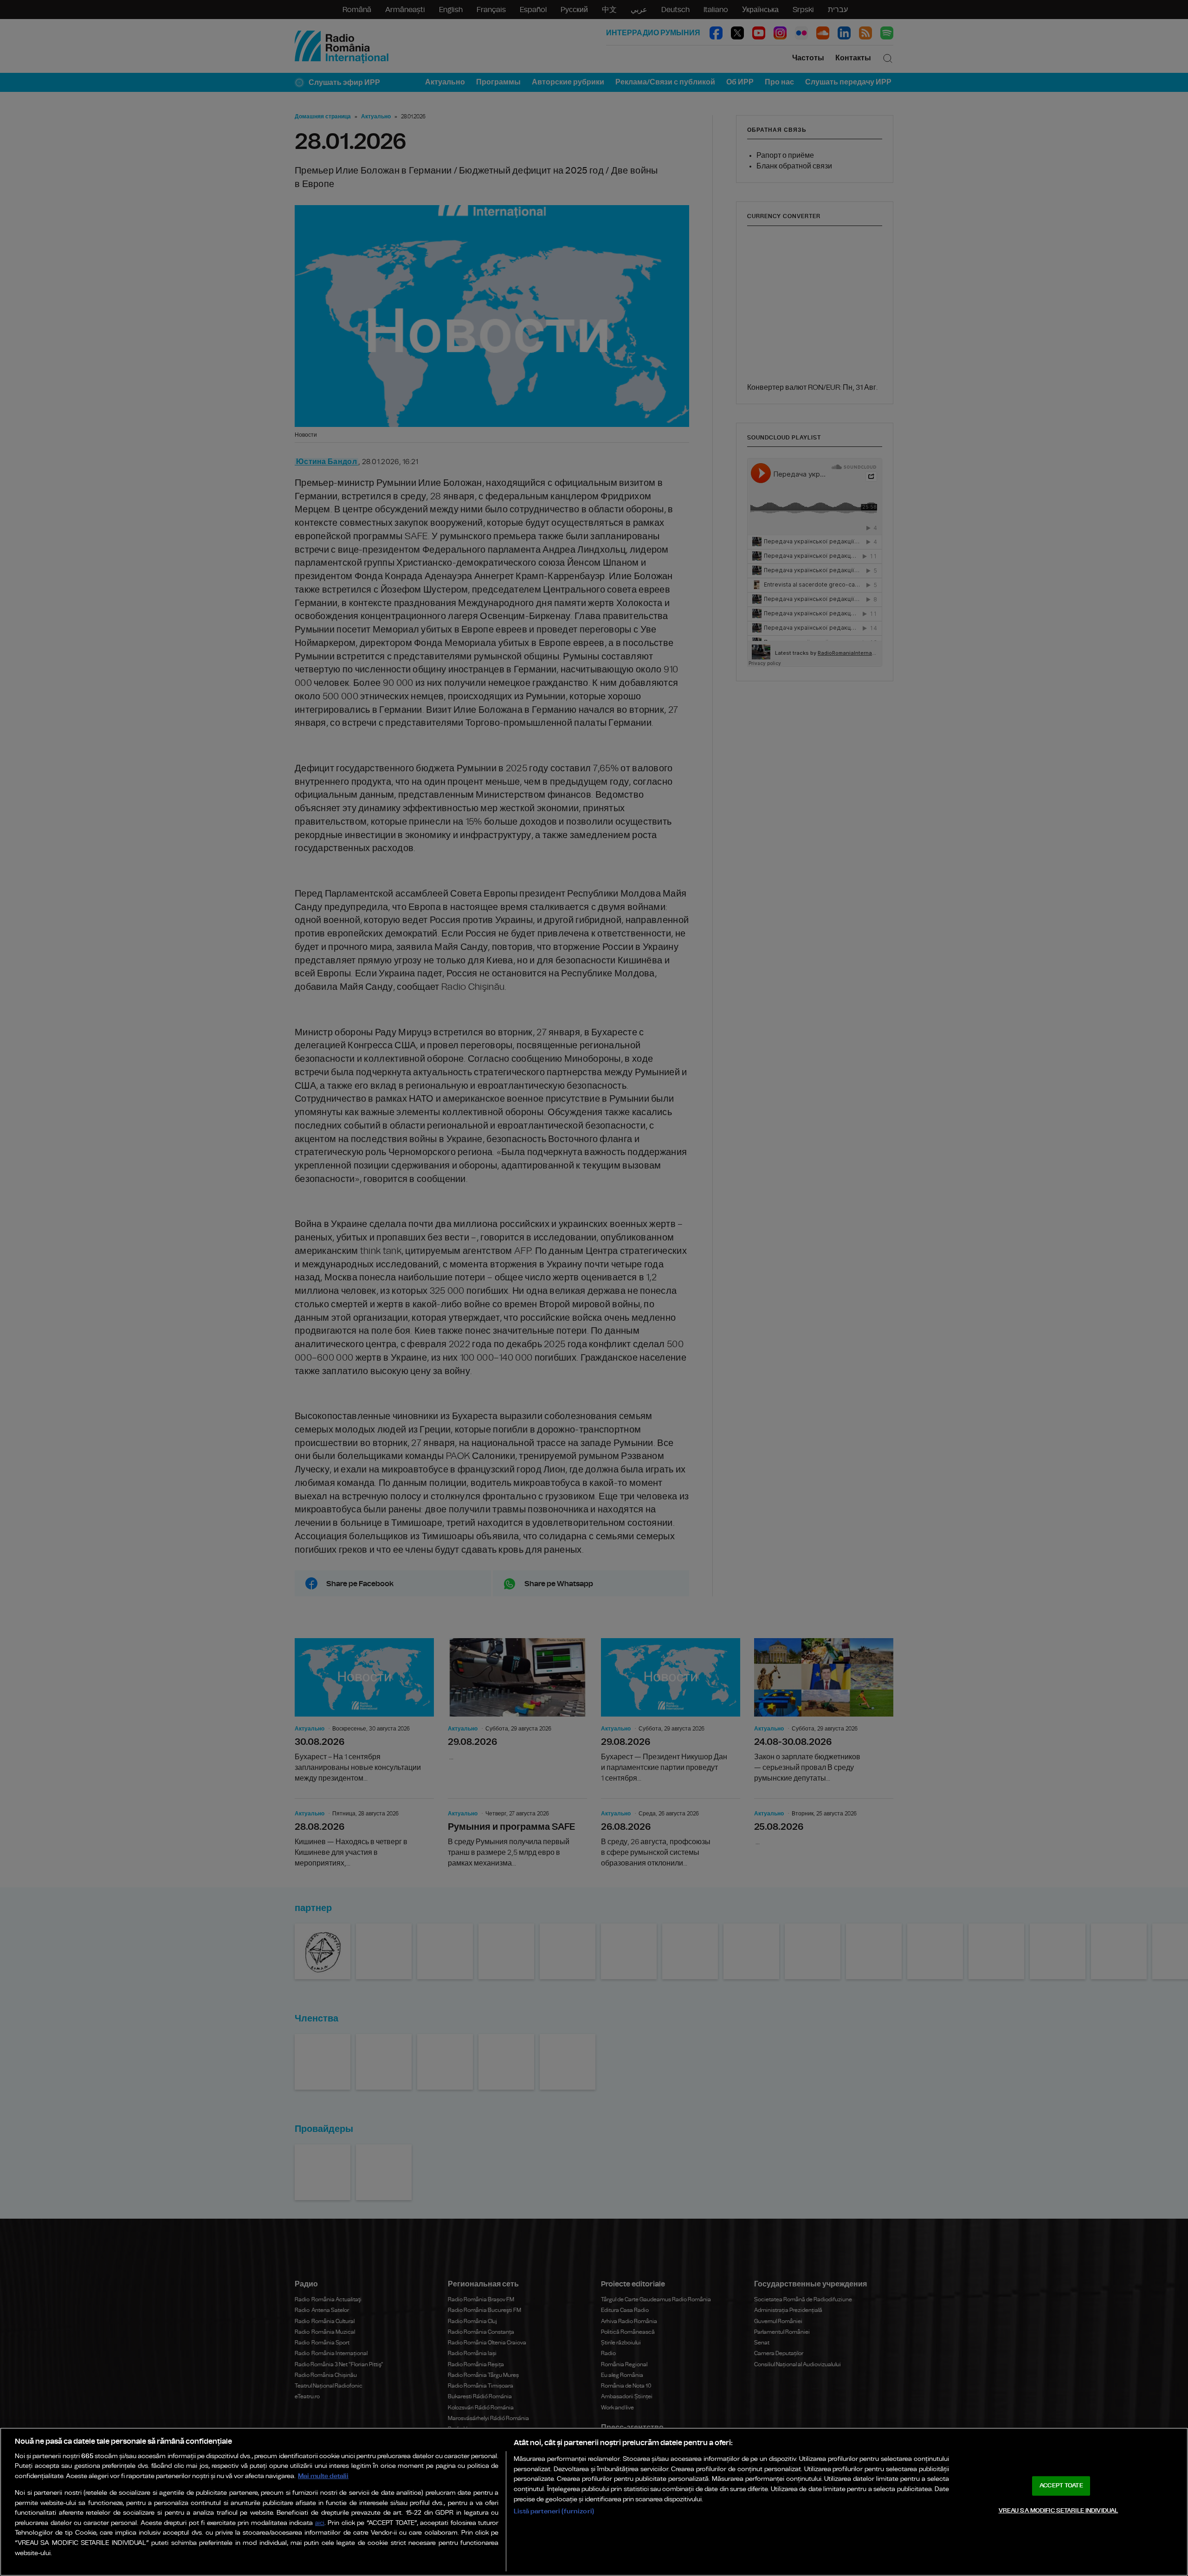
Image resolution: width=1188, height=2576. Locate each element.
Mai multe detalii (323, 2476)
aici (320, 2523)
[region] (594, 2502)
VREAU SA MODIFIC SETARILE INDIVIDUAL (1059, 2510)
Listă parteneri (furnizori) (554, 2511)
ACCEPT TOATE (1061, 2486)
